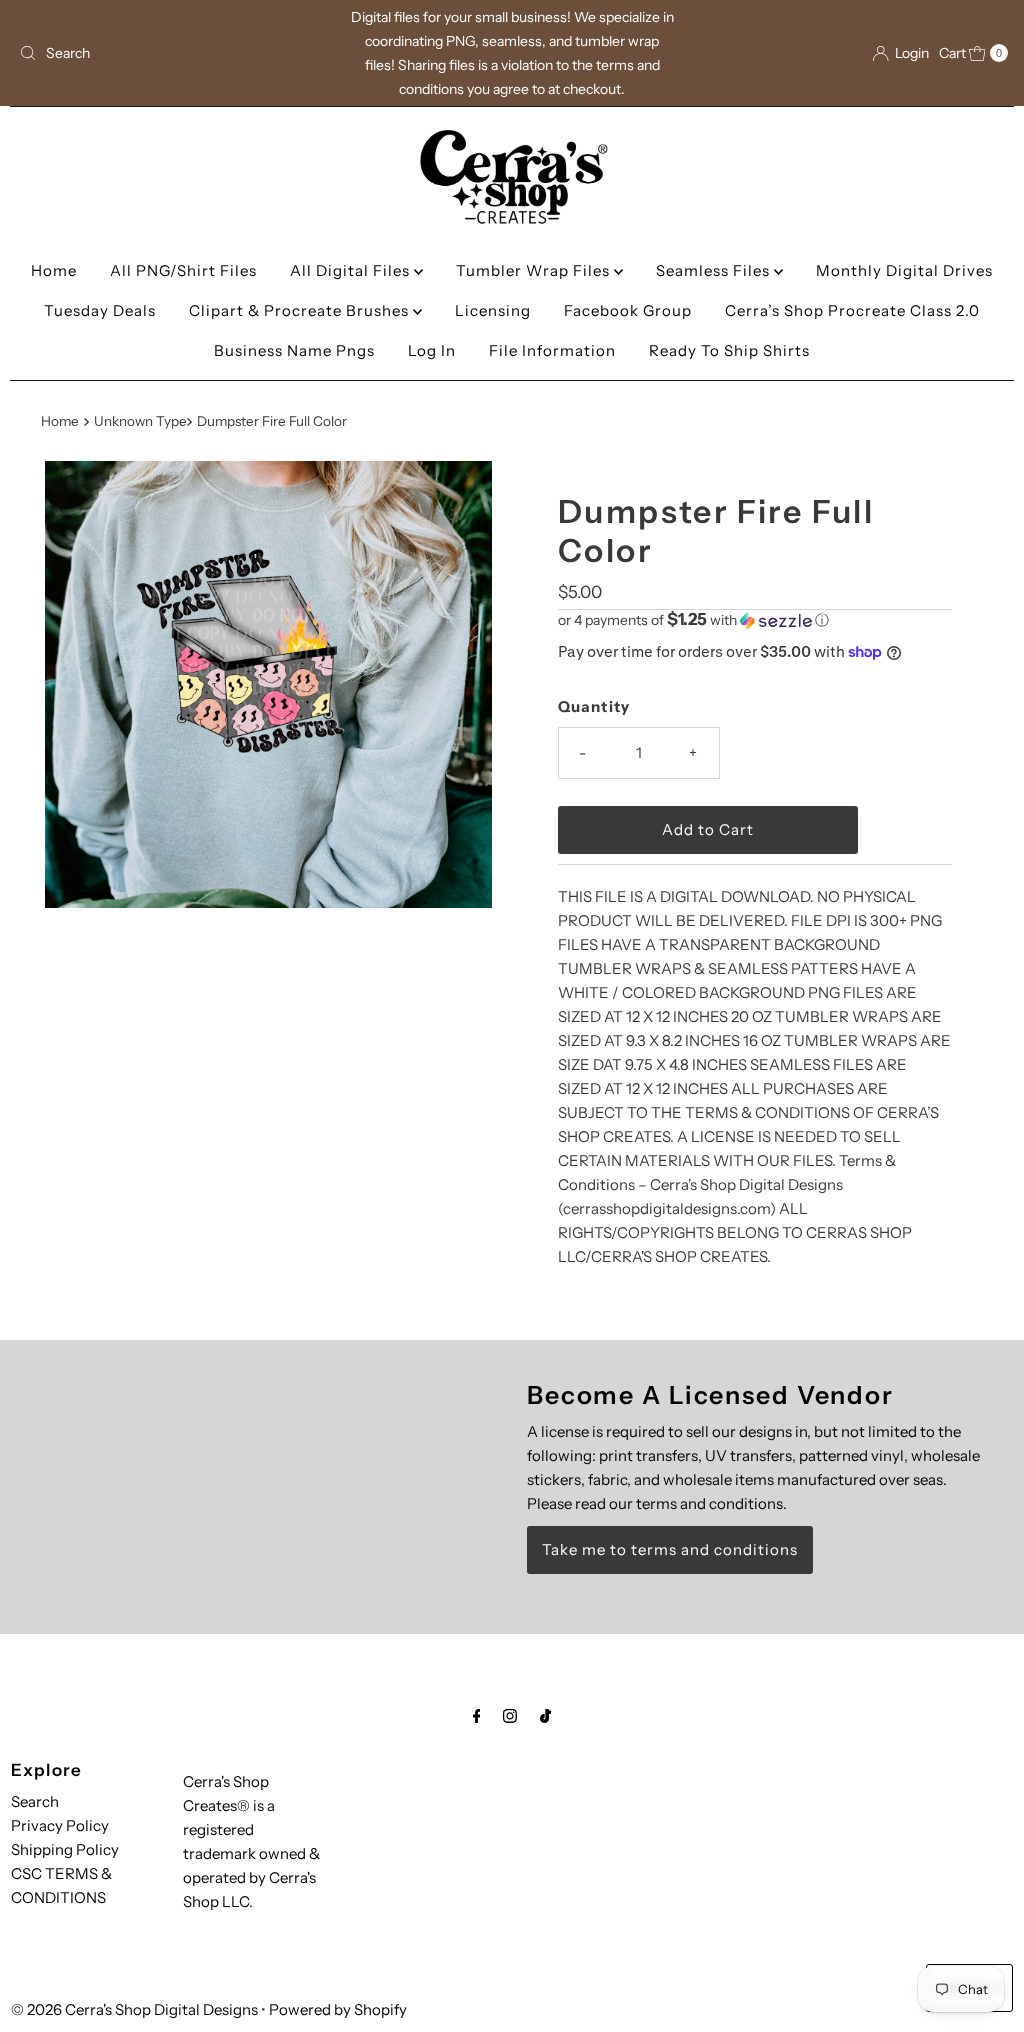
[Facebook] (477, 1716)
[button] (755, 620)
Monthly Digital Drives (904, 270)
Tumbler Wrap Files (535, 270)
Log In (432, 350)
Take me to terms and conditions (670, 1549)
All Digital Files (352, 270)
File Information (552, 350)
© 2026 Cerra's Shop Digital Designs (134, 2009)
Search (35, 1801)
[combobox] (173, 53)
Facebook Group (628, 310)
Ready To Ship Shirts (729, 350)
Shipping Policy (65, 1849)
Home (54, 270)
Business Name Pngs (294, 350)
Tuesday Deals (100, 310)
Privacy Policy (60, 1825)
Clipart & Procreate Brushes (301, 310)
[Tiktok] (545, 1716)
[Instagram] (510, 1716)
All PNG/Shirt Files (183, 270)
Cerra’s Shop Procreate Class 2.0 (852, 310)
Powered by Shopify (338, 2009)
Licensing (493, 310)
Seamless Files (715, 270)
